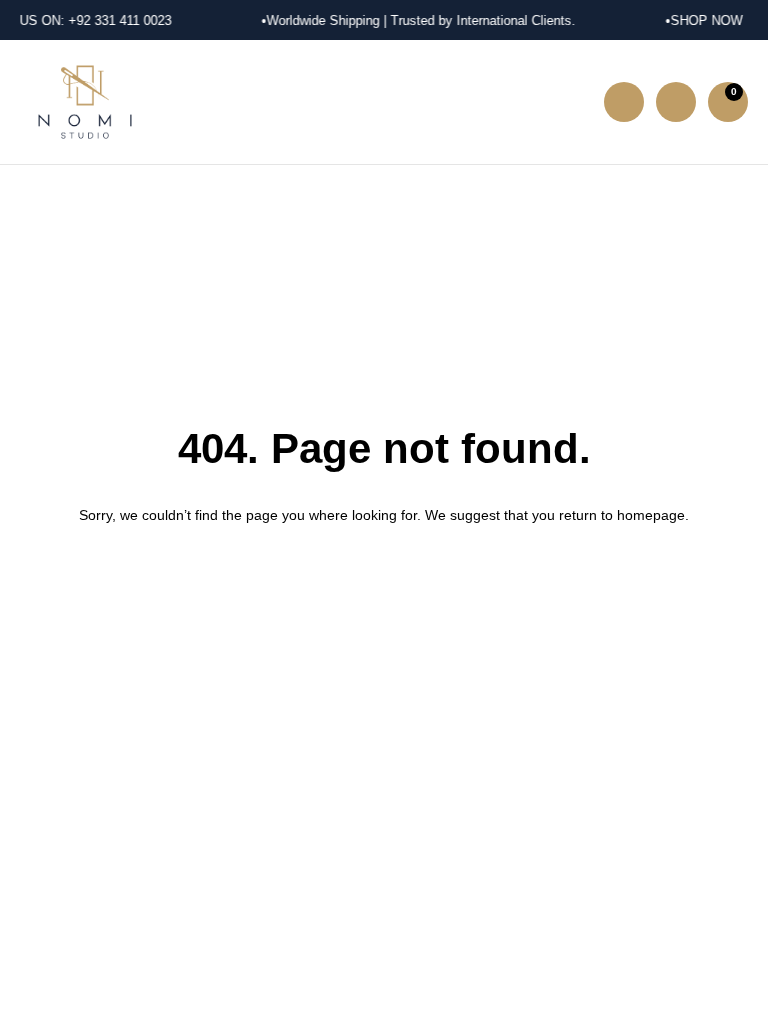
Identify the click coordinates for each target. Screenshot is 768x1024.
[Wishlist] (676, 102)
